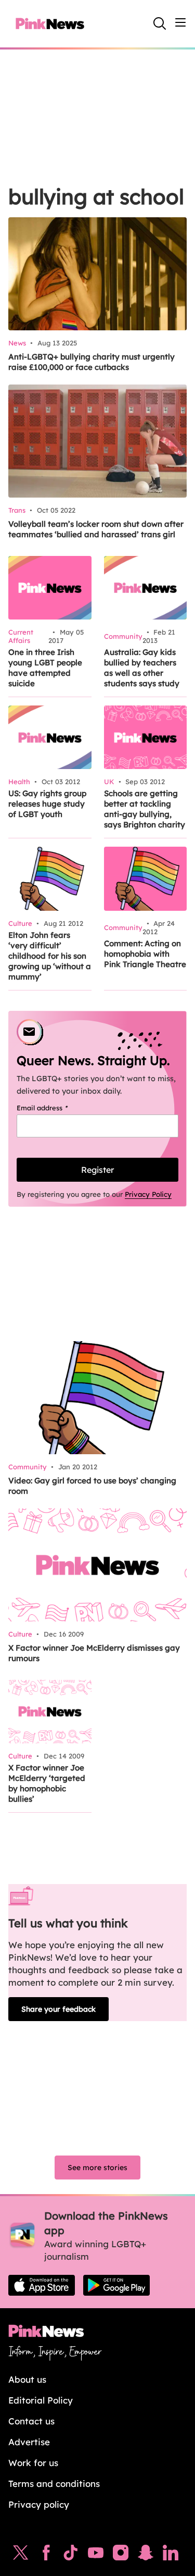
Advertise (29, 2442)
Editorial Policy (41, 2400)
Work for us (33, 2463)
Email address (55, 1108)
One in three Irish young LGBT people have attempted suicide (45, 668)
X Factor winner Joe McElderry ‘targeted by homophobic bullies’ (47, 1783)
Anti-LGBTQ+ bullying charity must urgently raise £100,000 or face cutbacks (92, 362)
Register (97, 1170)
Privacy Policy (148, 1194)
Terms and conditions (54, 2484)
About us (27, 2379)
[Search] (160, 23)
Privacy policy (39, 2504)
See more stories (97, 2168)
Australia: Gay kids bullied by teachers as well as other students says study (142, 668)
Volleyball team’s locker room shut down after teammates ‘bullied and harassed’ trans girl (96, 529)
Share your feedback (58, 2009)
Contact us (31, 2421)
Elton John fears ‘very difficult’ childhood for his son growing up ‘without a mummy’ (50, 956)
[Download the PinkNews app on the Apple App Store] (42, 2285)
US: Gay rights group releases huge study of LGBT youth (47, 804)
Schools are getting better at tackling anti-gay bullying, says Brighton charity (145, 809)
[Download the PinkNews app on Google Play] (116, 2285)
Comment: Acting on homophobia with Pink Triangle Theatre (145, 954)
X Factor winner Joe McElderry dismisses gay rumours (94, 1653)
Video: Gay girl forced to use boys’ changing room (92, 1486)
